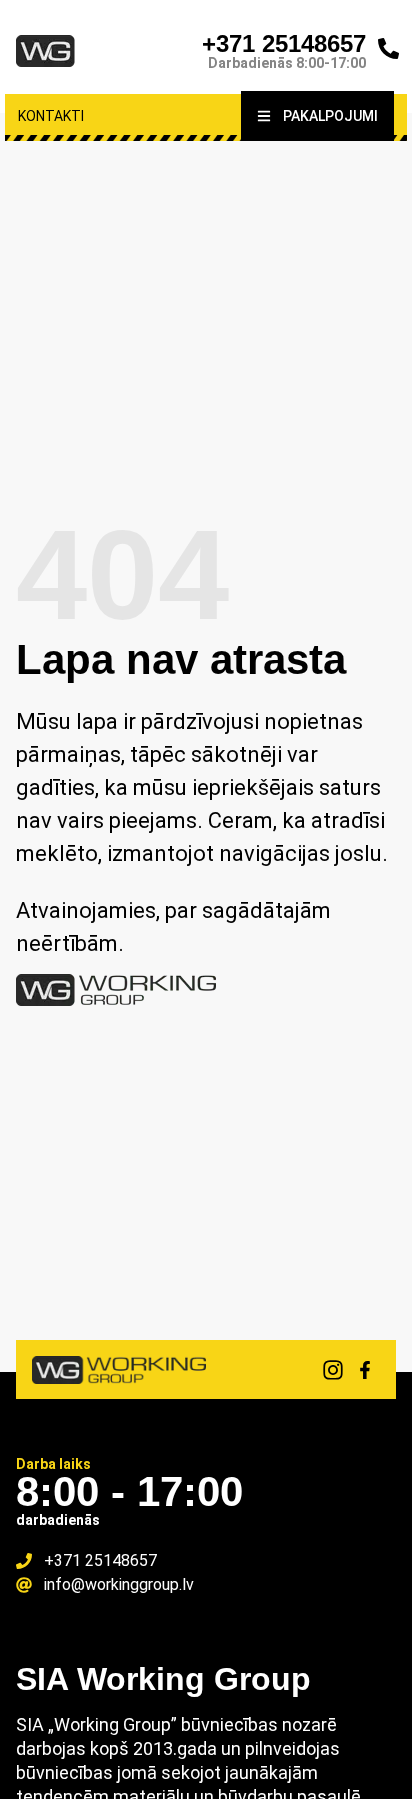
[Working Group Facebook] (365, 1370)
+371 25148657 (284, 43)
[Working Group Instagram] (333, 1370)
